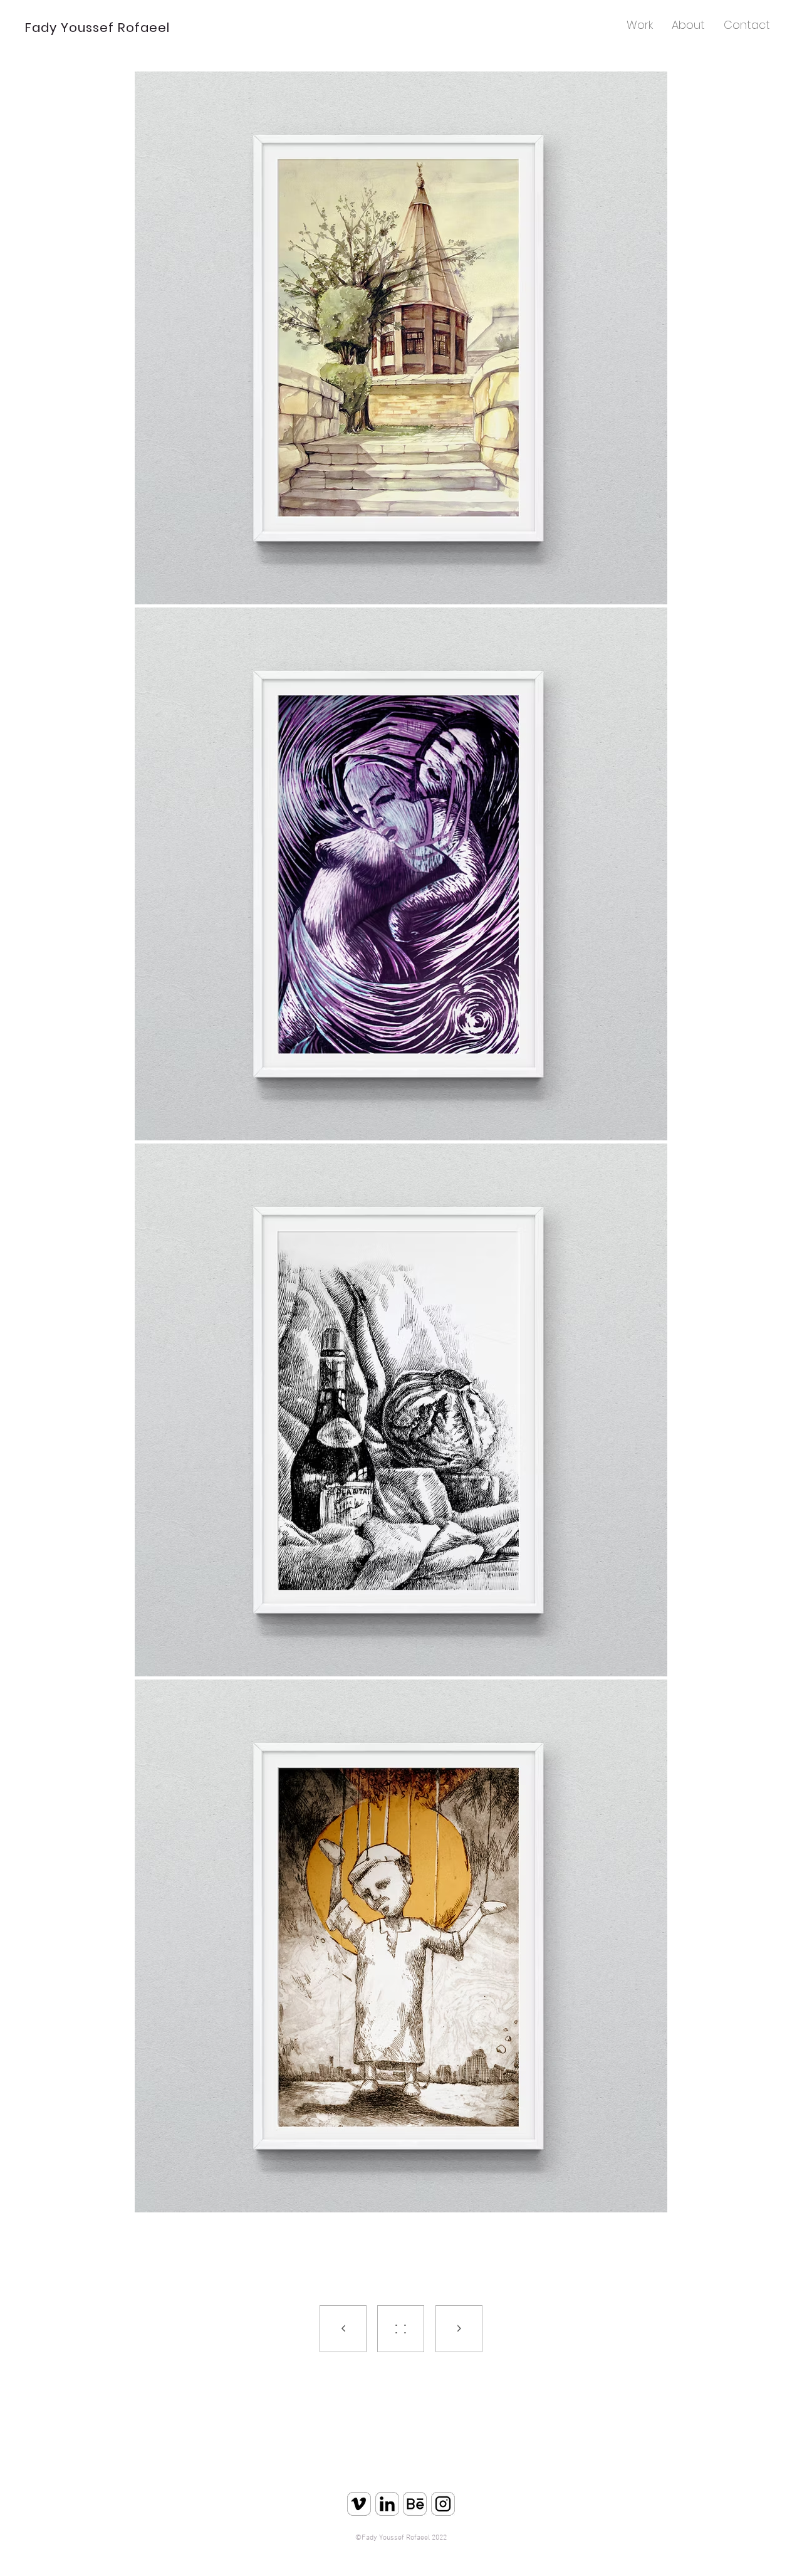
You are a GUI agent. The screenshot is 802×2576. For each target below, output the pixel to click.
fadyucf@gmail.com (423, 2554)
